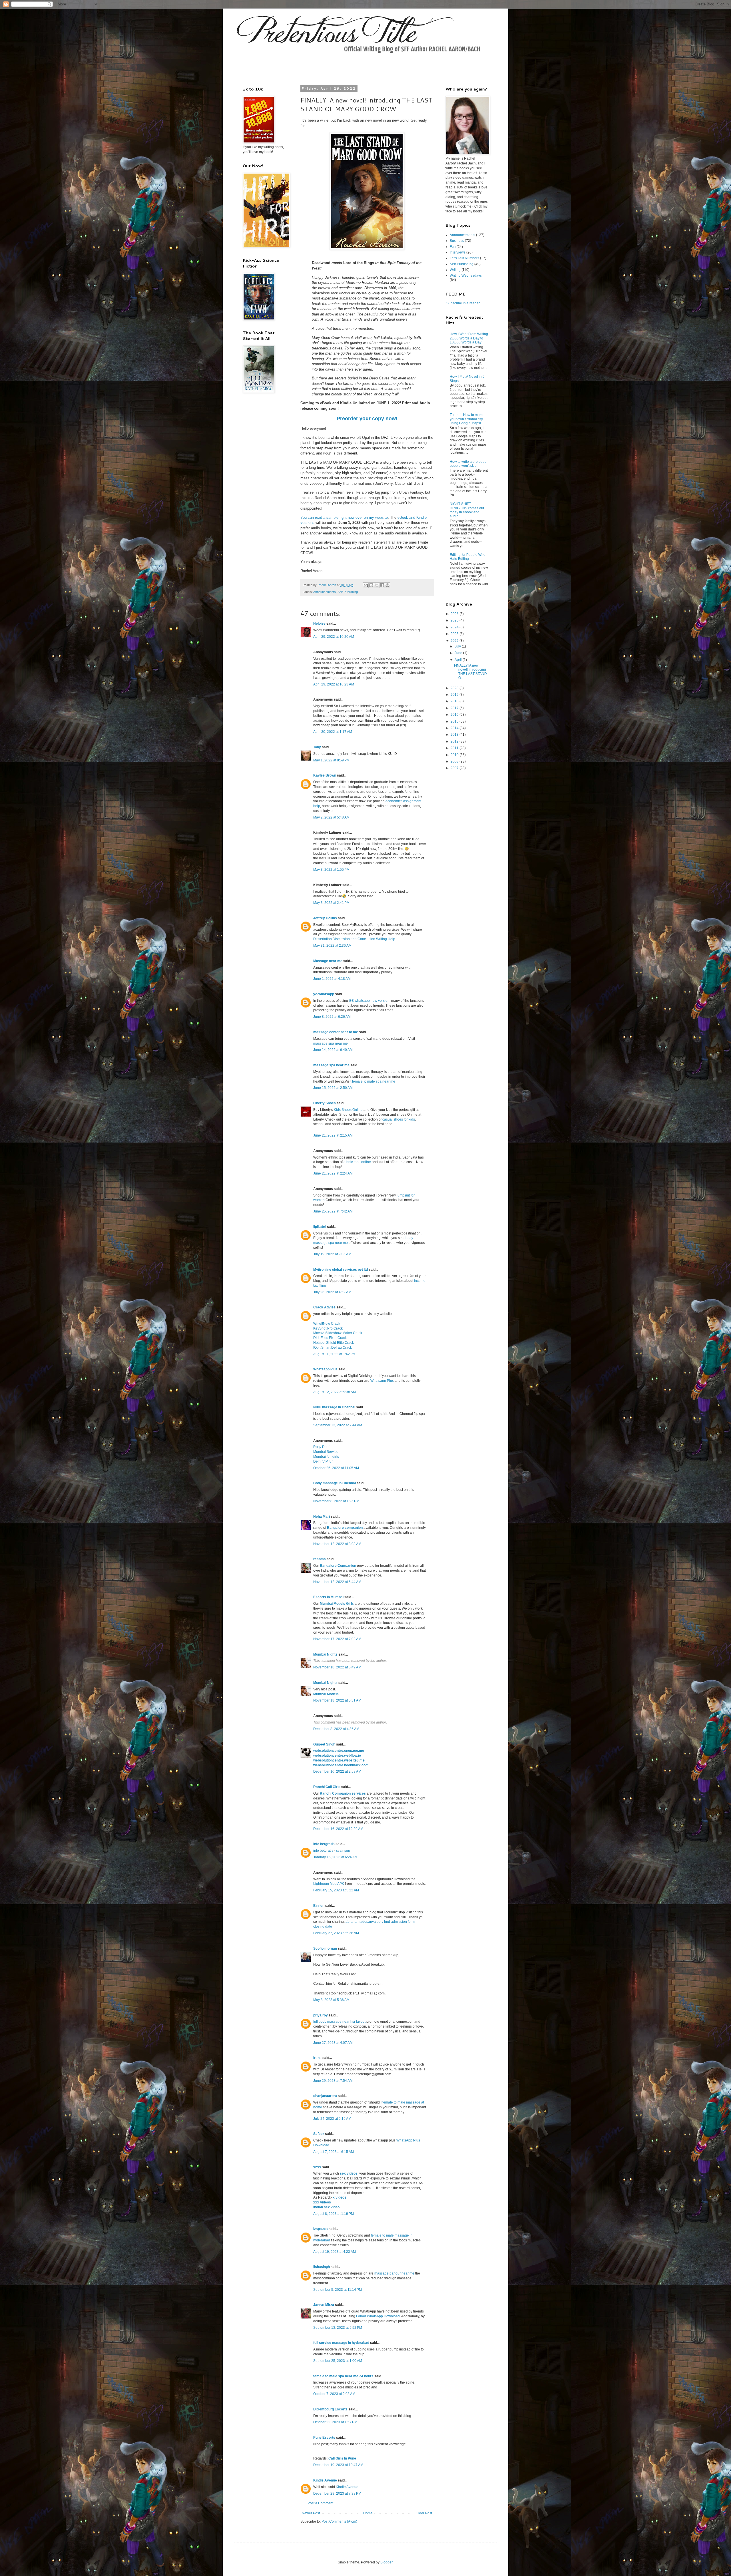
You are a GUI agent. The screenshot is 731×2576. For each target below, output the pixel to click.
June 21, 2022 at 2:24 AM (333, 1173)
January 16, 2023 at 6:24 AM (335, 1857)
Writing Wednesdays (466, 276)
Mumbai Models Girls (337, 1604)
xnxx (317, 2167)
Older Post (424, 2513)
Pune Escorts (324, 2438)
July (458, 646)
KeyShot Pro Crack (328, 1328)
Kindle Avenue (325, 2480)
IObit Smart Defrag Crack (333, 1348)
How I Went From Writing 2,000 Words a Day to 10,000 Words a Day (469, 338)
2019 (455, 695)
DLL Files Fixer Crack (330, 1338)
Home (368, 2513)
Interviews (458, 252)
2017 (455, 708)
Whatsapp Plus (325, 1369)
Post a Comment (320, 2503)
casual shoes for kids (399, 1119)
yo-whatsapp (324, 994)
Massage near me (328, 961)
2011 (455, 748)
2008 (455, 761)
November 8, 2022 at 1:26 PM (336, 1501)
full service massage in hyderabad (341, 2343)
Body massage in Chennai (335, 1483)
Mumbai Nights (325, 1654)
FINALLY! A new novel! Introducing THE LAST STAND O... (470, 672)
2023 (455, 634)
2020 (455, 688)
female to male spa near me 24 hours (343, 2376)
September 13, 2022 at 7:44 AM (338, 1425)
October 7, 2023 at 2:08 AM (334, 2394)
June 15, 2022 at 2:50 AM (333, 1088)
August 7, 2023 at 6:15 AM (334, 2152)
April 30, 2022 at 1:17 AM (333, 732)
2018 (455, 701)
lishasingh (322, 2267)
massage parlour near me (394, 2273)
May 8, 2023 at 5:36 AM (331, 2000)
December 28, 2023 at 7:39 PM (337, 2493)
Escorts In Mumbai (328, 1597)
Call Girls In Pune (342, 2458)
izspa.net (321, 2229)
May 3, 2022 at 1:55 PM (331, 870)
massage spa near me (331, 1043)
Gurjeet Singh (324, 1744)
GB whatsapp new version (369, 1001)
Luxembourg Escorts (330, 2409)
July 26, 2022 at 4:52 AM (332, 1292)
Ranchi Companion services (343, 1793)
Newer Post (311, 2513)
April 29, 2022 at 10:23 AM (334, 684)
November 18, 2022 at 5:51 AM (337, 1700)
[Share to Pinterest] (387, 585)
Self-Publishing (348, 592)
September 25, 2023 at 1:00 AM (338, 2361)
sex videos (349, 2173)
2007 (455, 768)
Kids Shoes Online (348, 1110)
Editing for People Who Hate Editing (468, 557)
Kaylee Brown (325, 775)
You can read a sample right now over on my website (344, 517)
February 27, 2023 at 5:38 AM (336, 1933)
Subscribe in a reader (463, 303)
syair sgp (343, 1851)
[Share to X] (377, 585)
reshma (320, 1559)
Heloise (319, 624)
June (459, 653)
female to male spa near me (374, 1081)
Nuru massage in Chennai (334, 1407)
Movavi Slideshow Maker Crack (338, 1333)
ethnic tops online (357, 1162)
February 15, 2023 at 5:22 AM (336, 1890)
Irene (317, 2058)
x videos (340, 2197)
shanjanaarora (325, 2096)
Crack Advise (324, 1307)
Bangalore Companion (338, 1566)
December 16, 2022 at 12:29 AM (338, 1829)
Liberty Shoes (325, 1103)
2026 (455, 614)
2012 (455, 741)
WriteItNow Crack (327, 1324)
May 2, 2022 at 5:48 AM (331, 817)
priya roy (321, 2015)
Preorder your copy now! (367, 419)
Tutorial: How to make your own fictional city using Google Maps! (467, 419)
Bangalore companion (345, 1528)
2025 (455, 620)
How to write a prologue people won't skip (468, 464)
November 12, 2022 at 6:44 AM (337, 1582)
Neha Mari (322, 1517)
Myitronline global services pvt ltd (341, 1270)
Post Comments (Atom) (339, 2521)
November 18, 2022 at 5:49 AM (337, 1667)
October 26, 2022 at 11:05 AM (336, 1468)
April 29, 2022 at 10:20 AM (334, 637)
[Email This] (366, 585)
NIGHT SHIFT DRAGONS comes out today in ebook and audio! (467, 510)
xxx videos (322, 2202)
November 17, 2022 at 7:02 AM (337, 1639)
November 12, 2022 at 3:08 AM (337, 1544)
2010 (455, 755)
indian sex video (326, 2207)
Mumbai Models (326, 1694)
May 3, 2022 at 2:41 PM (331, 903)
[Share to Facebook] (382, 585)
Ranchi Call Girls (327, 1787)
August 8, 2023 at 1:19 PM (334, 2214)
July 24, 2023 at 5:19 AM (332, 2119)
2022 (455, 641)
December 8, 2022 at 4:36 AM (336, 1729)
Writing (455, 270)
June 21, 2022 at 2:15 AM (333, 1135)
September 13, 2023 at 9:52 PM (338, 2328)
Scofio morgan (325, 1948)
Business (457, 241)
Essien (319, 1906)
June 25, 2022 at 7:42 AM (333, 1211)
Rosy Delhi (322, 1447)
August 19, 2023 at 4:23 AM (335, 2252)
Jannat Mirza (324, 2305)
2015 (455, 721)
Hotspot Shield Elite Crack (334, 1343)
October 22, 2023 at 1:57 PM (335, 2422)
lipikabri (320, 1227)
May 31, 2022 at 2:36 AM (332, 946)
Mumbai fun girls (326, 1457)
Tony (317, 747)
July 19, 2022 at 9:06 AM (332, 1254)
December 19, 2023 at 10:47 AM (338, 2465)
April (459, 660)
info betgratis (324, 1844)
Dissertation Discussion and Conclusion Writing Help (355, 939)
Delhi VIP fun (323, 1461)
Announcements (325, 592)
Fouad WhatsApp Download (378, 2316)
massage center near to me (336, 1032)
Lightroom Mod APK (329, 1884)
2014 (455, 728)
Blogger (386, 2562)
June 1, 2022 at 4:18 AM (332, 979)
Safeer (319, 2134)
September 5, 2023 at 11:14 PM (338, 2290)
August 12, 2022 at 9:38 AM (335, 1392)
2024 (455, 627)
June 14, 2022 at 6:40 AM (333, 1050)
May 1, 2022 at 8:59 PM (331, 760)
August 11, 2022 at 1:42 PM (334, 1354)
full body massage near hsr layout (339, 2022)
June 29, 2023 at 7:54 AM (333, 2081)
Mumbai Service (326, 1452)
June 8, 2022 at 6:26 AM (332, 1017)
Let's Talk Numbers (464, 258)
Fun (453, 247)
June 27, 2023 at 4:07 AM (333, 2043)
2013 (455, 735)
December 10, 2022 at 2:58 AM (337, 1771)
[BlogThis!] (371, 585)
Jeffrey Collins (325, 918)
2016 (455, 715)
